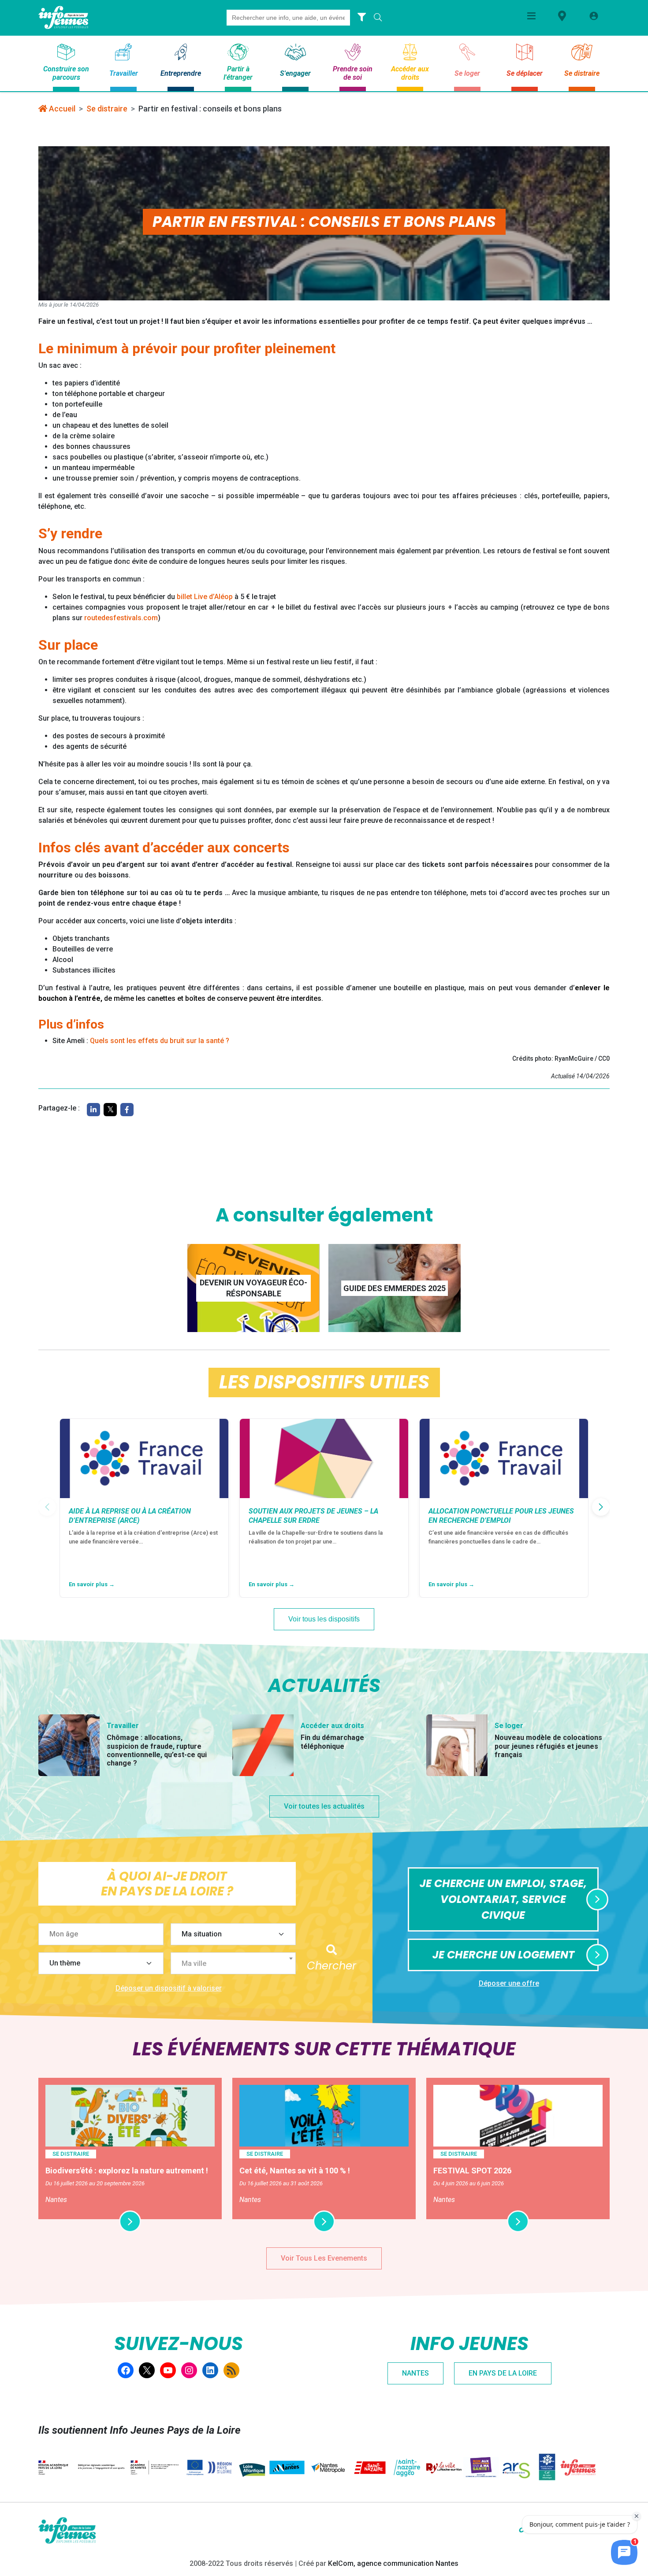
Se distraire (107, 109)
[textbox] (237, 1964)
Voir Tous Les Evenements (324, 2258)
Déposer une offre (509, 1983)
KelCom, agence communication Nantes (393, 2563)
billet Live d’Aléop (205, 597)
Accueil (61, 109)
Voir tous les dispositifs (324, 1619)
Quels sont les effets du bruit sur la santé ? (160, 1041)
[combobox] (233, 1963)
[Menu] (531, 16)
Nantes (415, 2373)
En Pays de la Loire (503, 2373)
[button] (601, 1507)
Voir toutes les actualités (324, 1806)
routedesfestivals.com (121, 618)
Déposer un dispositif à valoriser (169, 1988)
